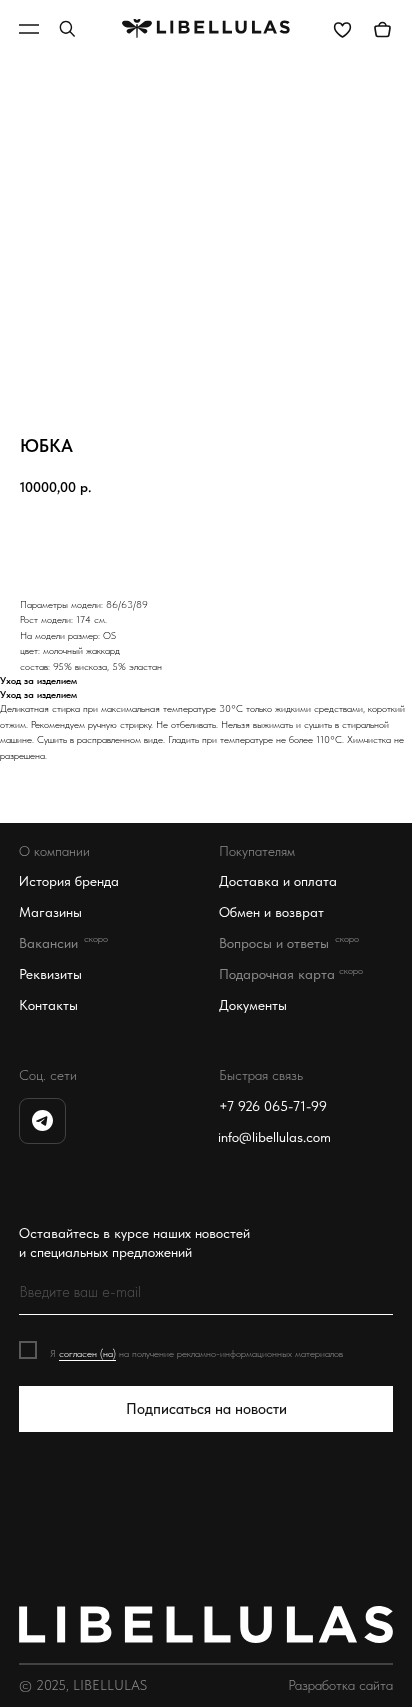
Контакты (48, 1005)
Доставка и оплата (278, 881)
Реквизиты (50, 974)
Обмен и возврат (271, 912)
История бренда (69, 881)
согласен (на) (87, 1353)
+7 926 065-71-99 (273, 1106)
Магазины (50, 912)
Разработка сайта (340, 1685)
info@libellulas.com (274, 1137)
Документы (253, 1005)
